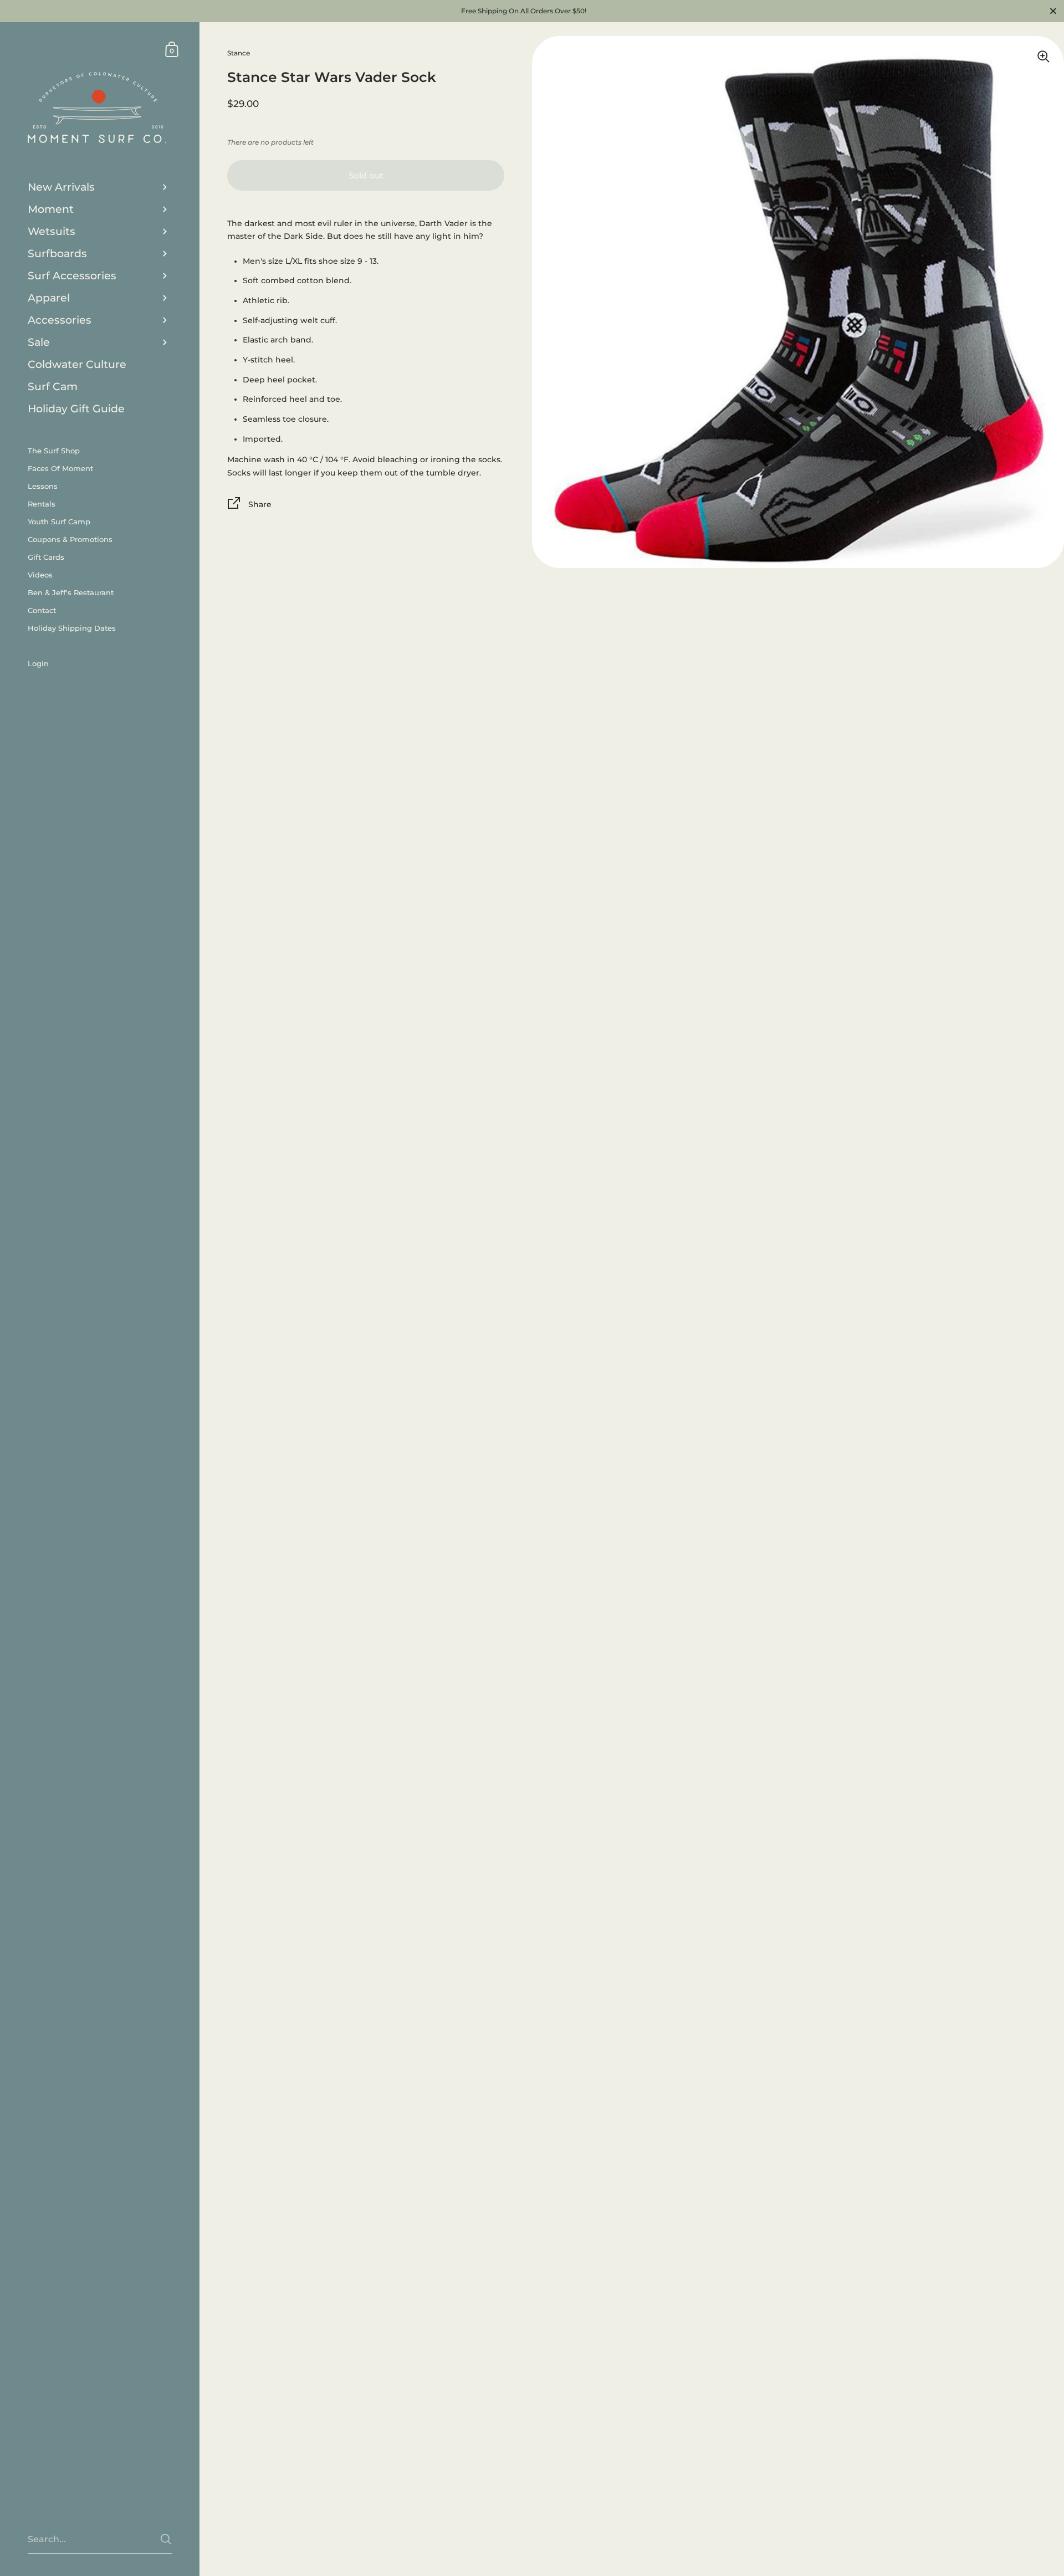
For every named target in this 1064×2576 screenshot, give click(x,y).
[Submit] (166, 2539)
